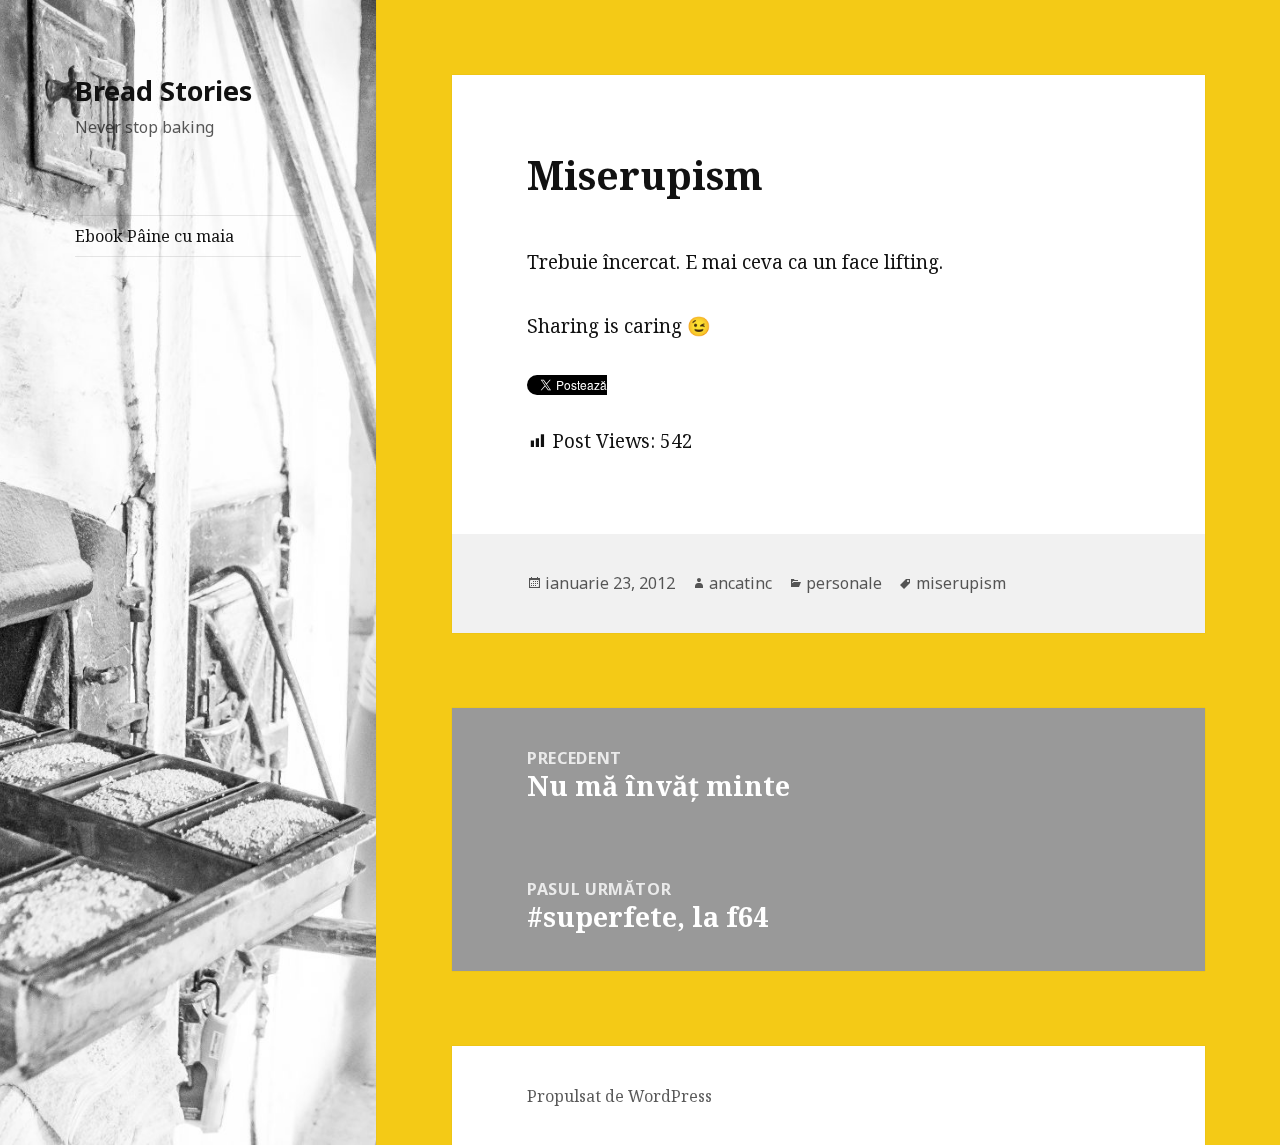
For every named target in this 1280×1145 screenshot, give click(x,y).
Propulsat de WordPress (619, 1096)
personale (844, 583)
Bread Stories (163, 90)
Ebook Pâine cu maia (154, 236)
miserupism (961, 583)
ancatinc (740, 583)
